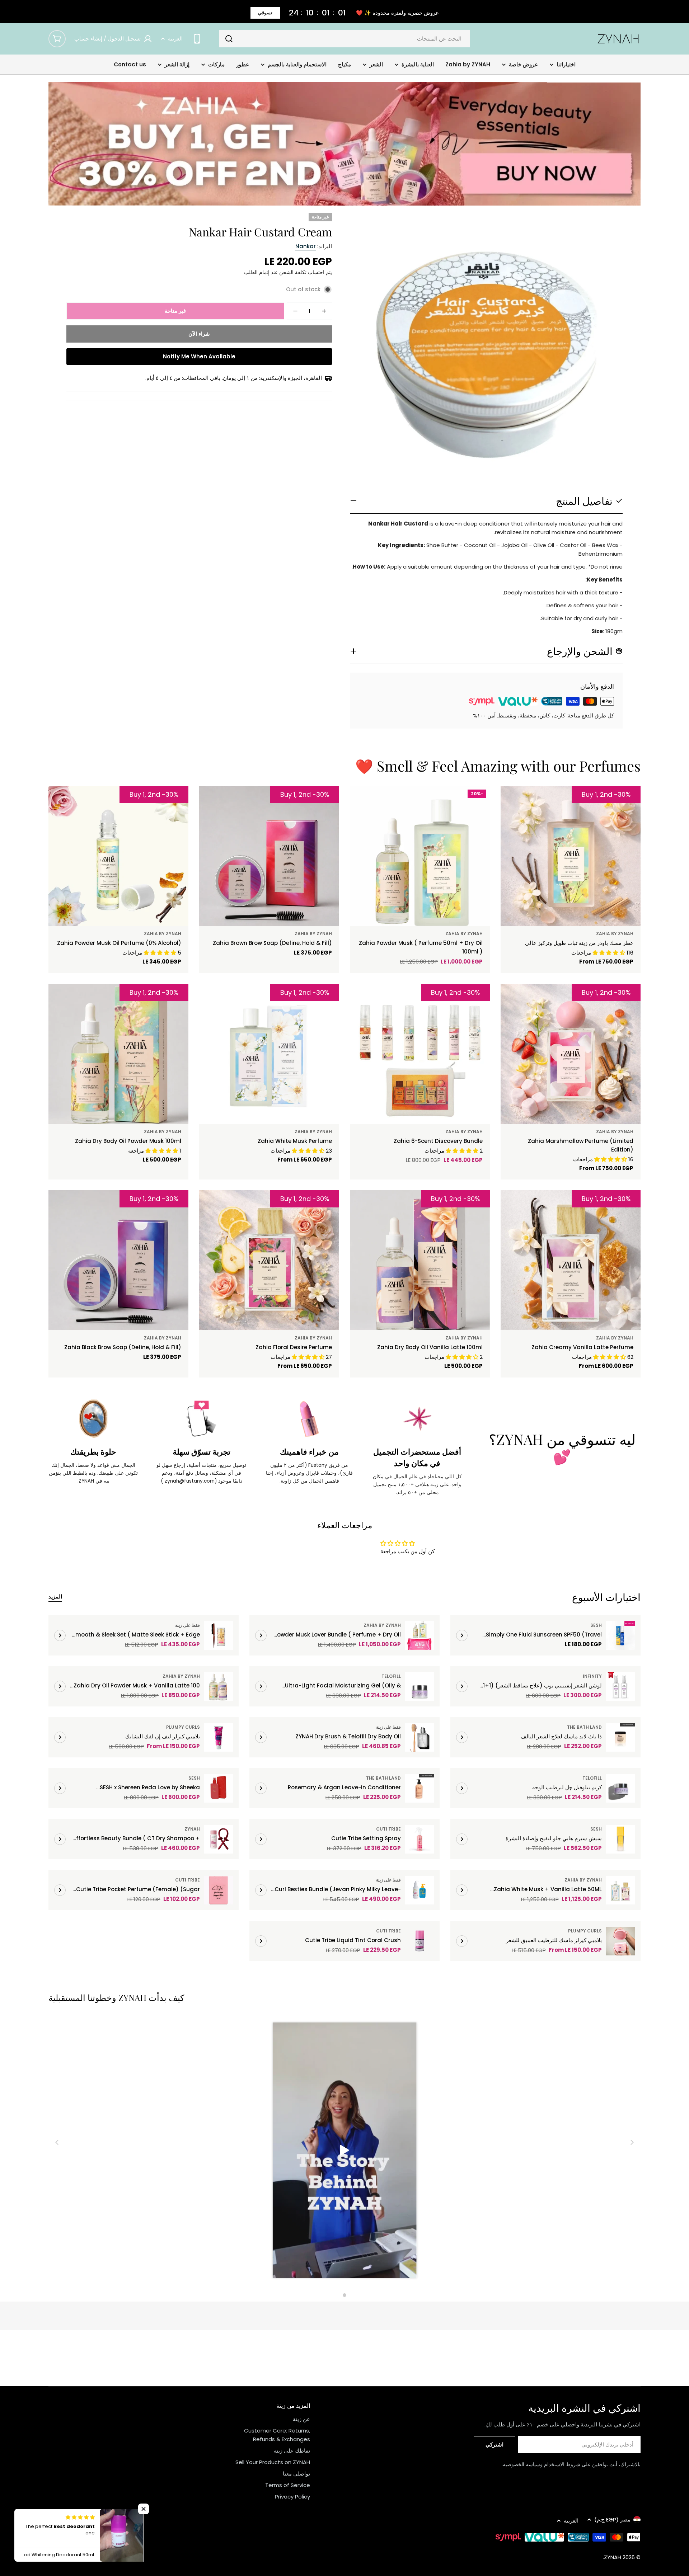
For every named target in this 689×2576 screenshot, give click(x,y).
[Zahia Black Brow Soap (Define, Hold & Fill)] (118, 1260)
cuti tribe (388, 1829)
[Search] (229, 39)
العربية (175, 39)
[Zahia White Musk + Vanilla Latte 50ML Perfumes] (620, 1890)
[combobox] (344, 39)
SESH (596, 1625)
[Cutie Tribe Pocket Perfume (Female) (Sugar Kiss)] (219, 1890)
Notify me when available (199, 356)
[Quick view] (522, 802)
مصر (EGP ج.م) (612, 2520)
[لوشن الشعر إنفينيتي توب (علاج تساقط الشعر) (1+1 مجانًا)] (620, 1686)
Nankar (306, 246)
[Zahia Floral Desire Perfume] (269, 1260)
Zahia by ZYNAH (615, 934)
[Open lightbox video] (344, 2151)
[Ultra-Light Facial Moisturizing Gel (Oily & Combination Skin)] (420, 1686)
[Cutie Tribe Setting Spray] (420, 1839)
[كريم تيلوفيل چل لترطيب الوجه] (620, 1788)
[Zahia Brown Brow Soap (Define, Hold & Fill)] (269, 856)
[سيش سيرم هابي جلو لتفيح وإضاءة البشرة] (620, 1839)
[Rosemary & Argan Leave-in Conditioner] (420, 1788)
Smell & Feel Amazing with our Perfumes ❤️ (498, 766)
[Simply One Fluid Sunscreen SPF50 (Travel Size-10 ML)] (620, 1635)
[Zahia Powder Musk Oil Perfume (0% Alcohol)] (118, 856)
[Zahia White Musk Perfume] (269, 1054)
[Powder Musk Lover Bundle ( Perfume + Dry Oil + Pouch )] (420, 1635)
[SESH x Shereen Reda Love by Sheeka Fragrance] (219, 1788)
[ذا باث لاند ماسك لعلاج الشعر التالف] (620, 1737)
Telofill (391, 1676)
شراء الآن (199, 334)
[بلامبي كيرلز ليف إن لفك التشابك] (219, 1737)
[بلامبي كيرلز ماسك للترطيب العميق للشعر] (620, 1941)
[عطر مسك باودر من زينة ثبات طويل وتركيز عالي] (571, 856)
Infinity (592, 1676)
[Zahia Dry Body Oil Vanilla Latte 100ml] (420, 1260)
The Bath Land (584, 1727)
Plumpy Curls (183, 1727)
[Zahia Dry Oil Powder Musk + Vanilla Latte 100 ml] (219, 1686)
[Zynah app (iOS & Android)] (197, 39)
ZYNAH (192, 1829)
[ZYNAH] (344, 144)
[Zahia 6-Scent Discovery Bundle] (420, 1054)
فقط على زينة (188, 1625)
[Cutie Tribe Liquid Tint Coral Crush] (420, 1941)
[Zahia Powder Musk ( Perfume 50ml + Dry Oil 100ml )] (420, 856)
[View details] (462, 1635)
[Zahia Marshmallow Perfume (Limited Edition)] (571, 1054)
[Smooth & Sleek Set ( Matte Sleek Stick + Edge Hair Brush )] (219, 1635)
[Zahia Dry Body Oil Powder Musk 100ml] (118, 1054)
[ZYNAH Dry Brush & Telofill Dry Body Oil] (420, 1737)
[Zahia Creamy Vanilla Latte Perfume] (571, 1260)
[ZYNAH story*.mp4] (344, 2151)
